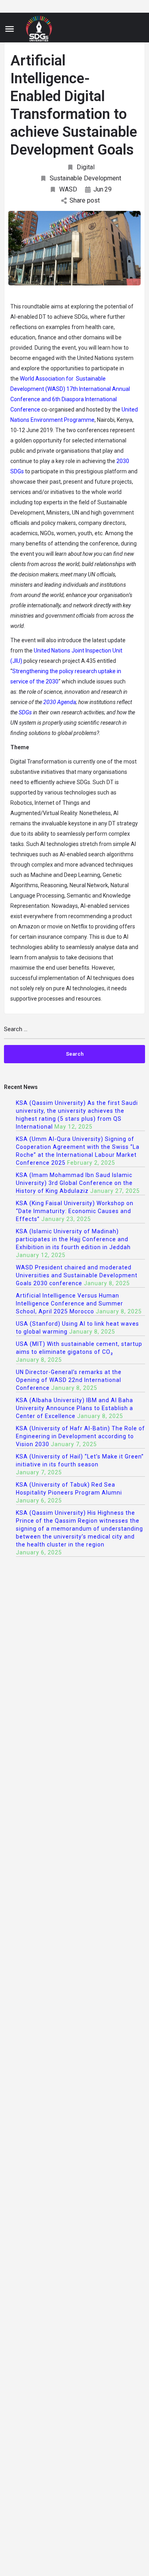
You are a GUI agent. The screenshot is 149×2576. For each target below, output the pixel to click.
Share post (85, 200)
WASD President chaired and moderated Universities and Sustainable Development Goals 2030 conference (77, 1275)
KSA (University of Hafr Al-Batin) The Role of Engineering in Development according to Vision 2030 (80, 1436)
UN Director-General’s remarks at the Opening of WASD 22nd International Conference (69, 1380)
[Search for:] (74, 1033)
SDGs (26, 712)
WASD (68, 189)
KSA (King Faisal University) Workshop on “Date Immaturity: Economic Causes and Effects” (75, 1211)
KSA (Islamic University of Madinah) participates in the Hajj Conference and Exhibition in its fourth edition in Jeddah (73, 1239)
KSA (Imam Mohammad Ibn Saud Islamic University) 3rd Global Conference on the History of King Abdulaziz (74, 1183)
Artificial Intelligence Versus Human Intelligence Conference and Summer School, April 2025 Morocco (70, 1303)
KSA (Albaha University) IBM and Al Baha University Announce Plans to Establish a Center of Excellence (74, 1408)
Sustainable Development (85, 178)
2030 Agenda (60, 702)
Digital (86, 167)
